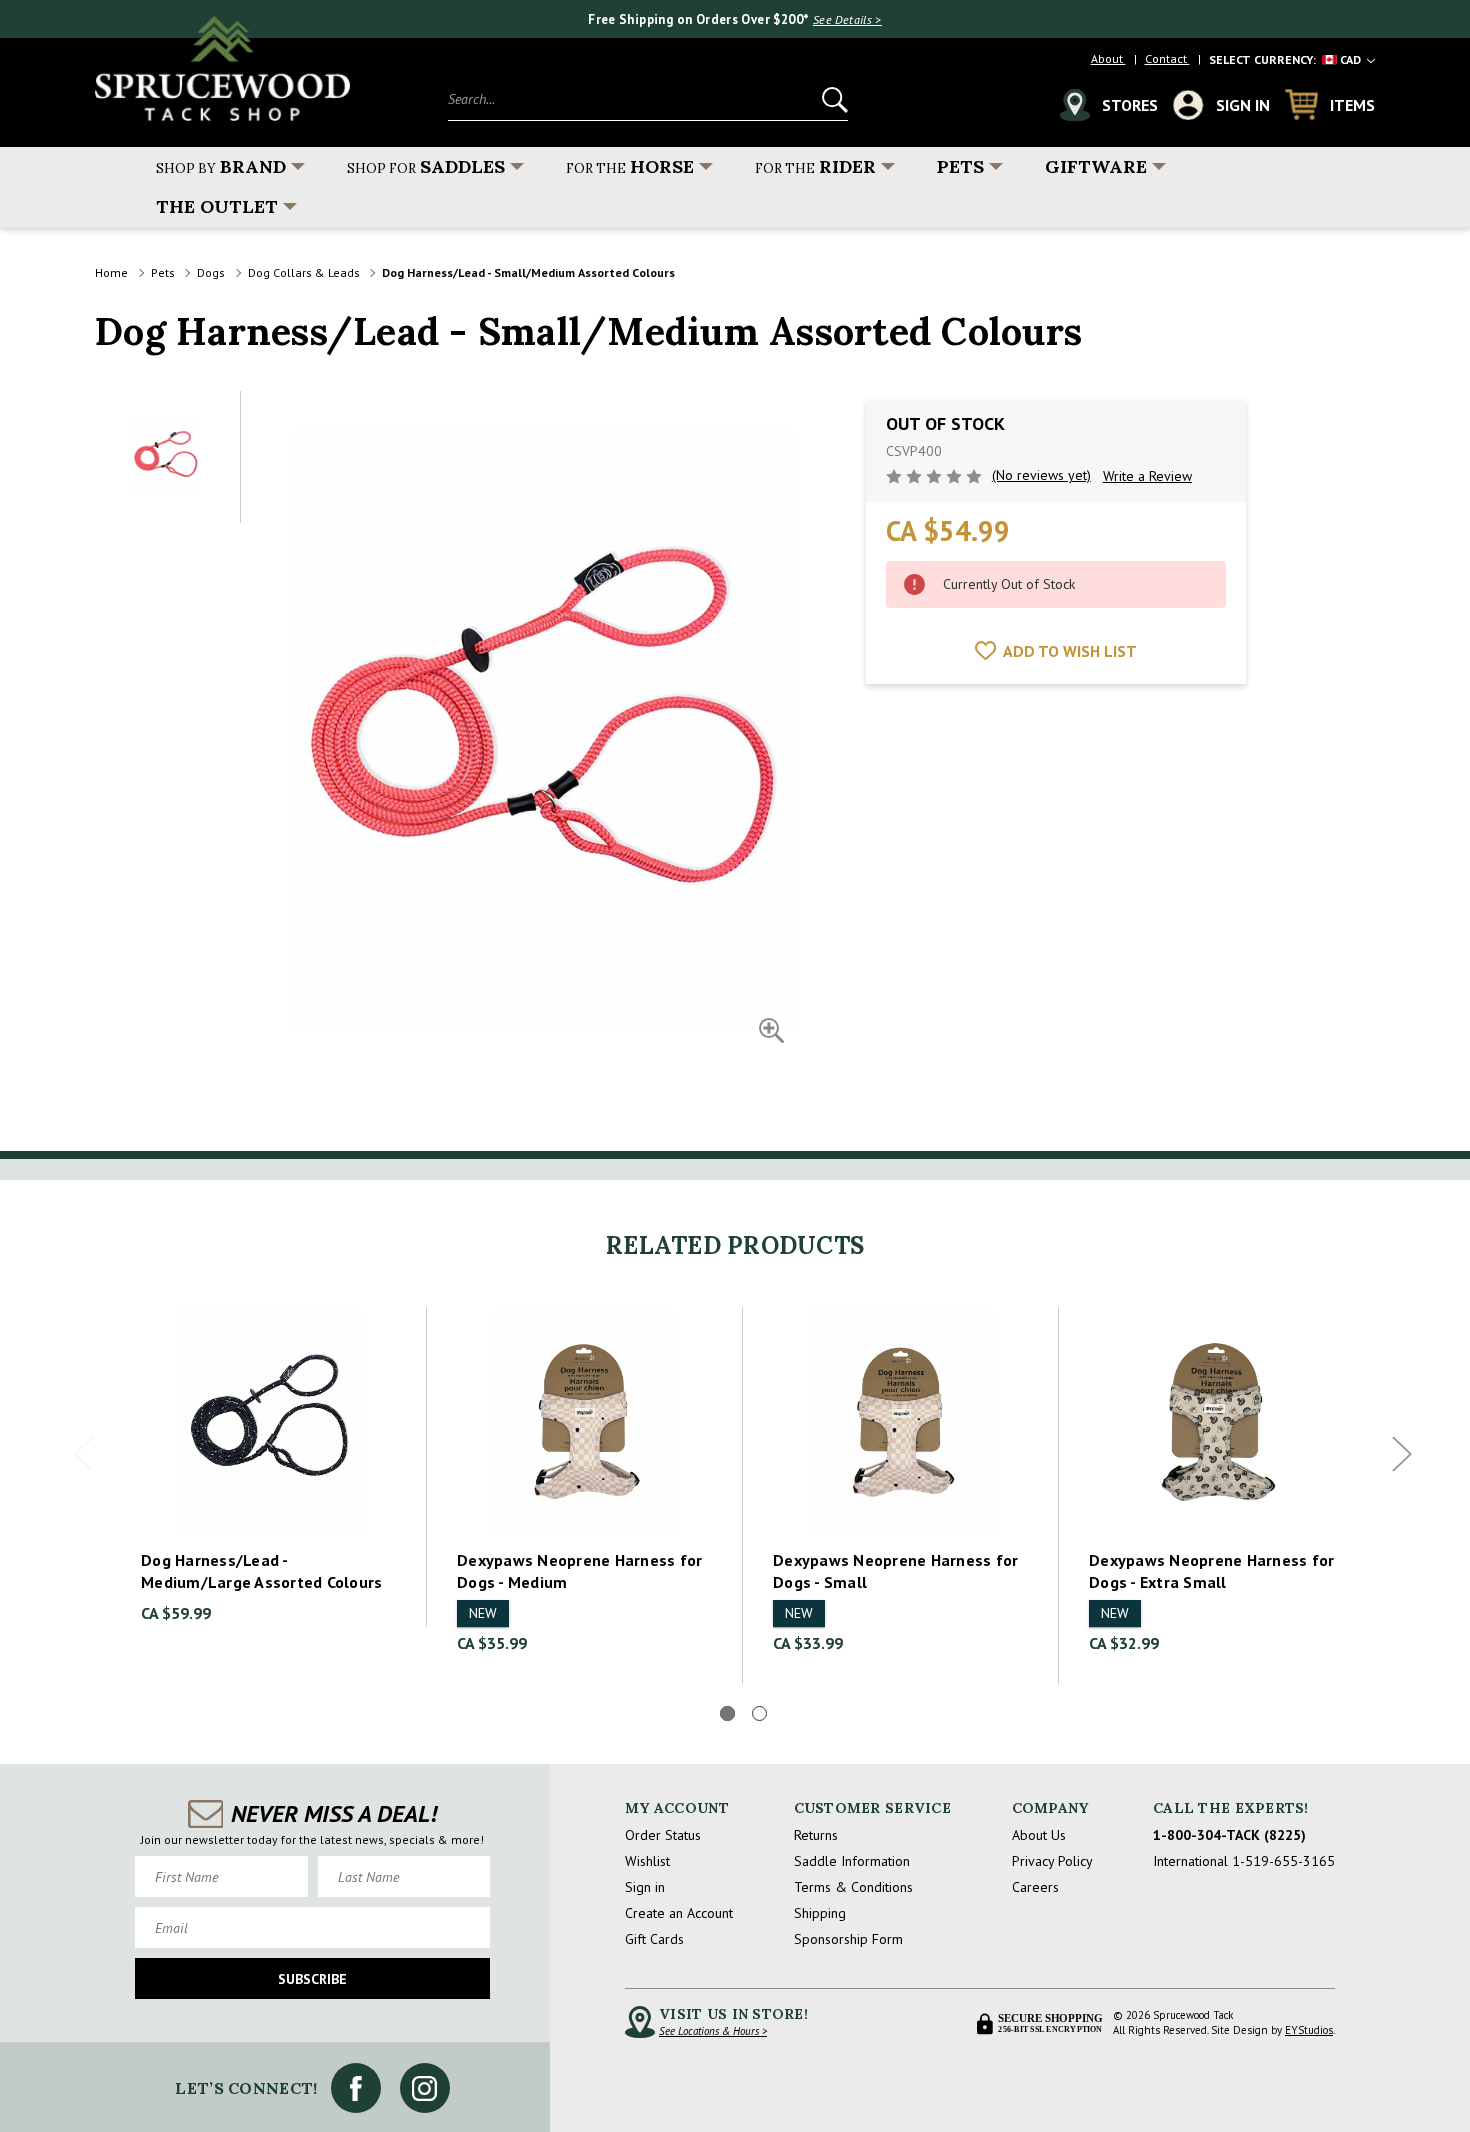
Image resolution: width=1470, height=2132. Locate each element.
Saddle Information (852, 1861)
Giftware (1096, 166)
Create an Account (679, 1913)
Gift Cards (654, 1939)
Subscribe (312, 1979)
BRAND (221, 166)
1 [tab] (727, 1713)
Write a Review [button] (1147, 476)
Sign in (645, 1887)
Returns (816, 1835)
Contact (1167, 58)
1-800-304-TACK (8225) (1229, 1835)
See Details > (847, 19)
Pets (960, 166)
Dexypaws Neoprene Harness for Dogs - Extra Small (1211, 1571)
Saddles (426, 166)
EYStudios (1309, 2030)
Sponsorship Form (848, 1939)
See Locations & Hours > (713, 2031)
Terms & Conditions (853, 1887)
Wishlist (647, 1861)
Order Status (663, 1835)
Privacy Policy (1052, 1861)
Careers (1035, 1887)
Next (1402, 1454)
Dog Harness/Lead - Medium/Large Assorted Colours (261, 1571)
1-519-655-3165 (1283, 1861)
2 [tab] (759, 1713)
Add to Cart (269, 1423)
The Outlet (217, 206)
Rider (815, 166)
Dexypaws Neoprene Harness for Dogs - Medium (579, 1571)
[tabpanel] (269, 1467)
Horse (630, 166)
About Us (1039, 1835)
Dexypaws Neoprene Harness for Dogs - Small (895, 1571)
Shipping (820, 1913)
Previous (84, 1454)
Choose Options (585, 1423)
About (1108, 58)
